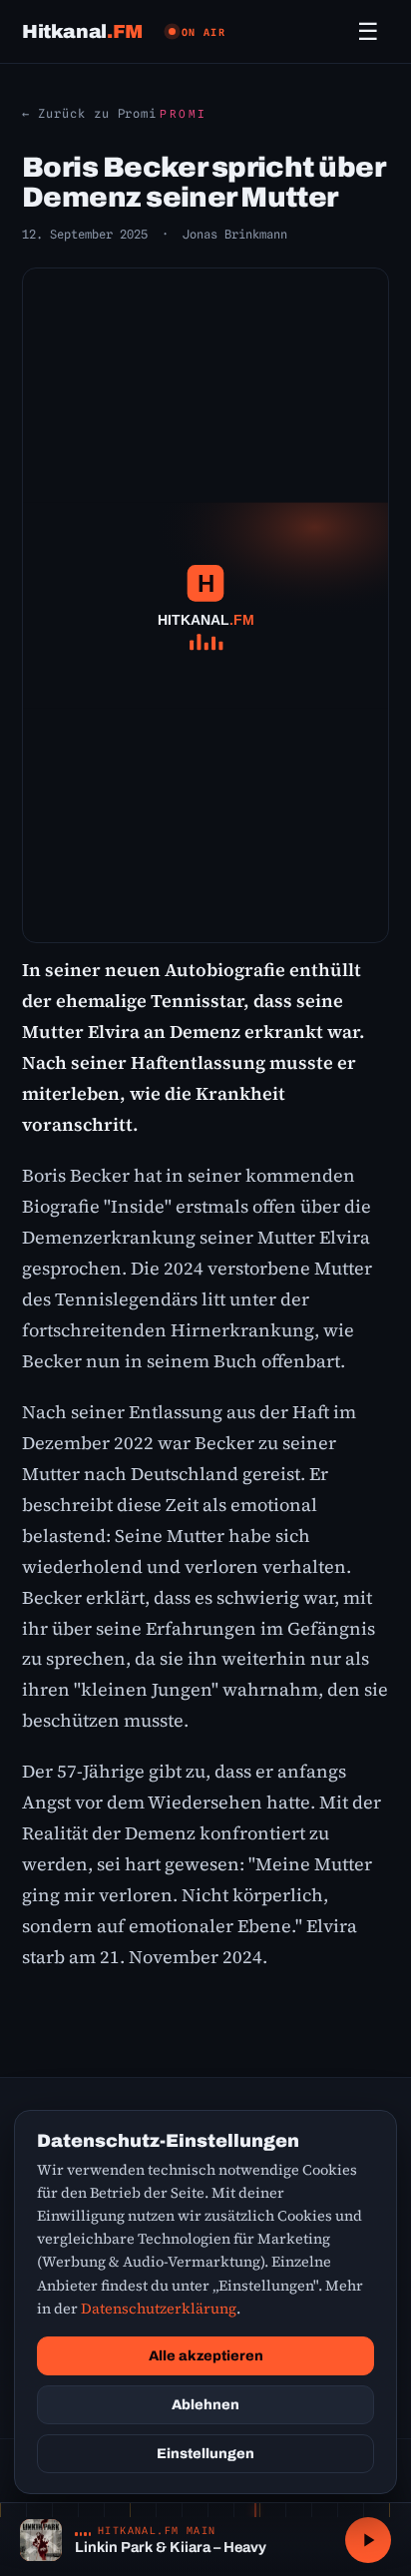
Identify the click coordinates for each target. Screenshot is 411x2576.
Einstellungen (205, 2454)
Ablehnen (205, 2405)
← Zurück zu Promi (89, 113)
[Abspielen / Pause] (368, 2540)
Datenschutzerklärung (159, 2309)
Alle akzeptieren (206, 2356)
